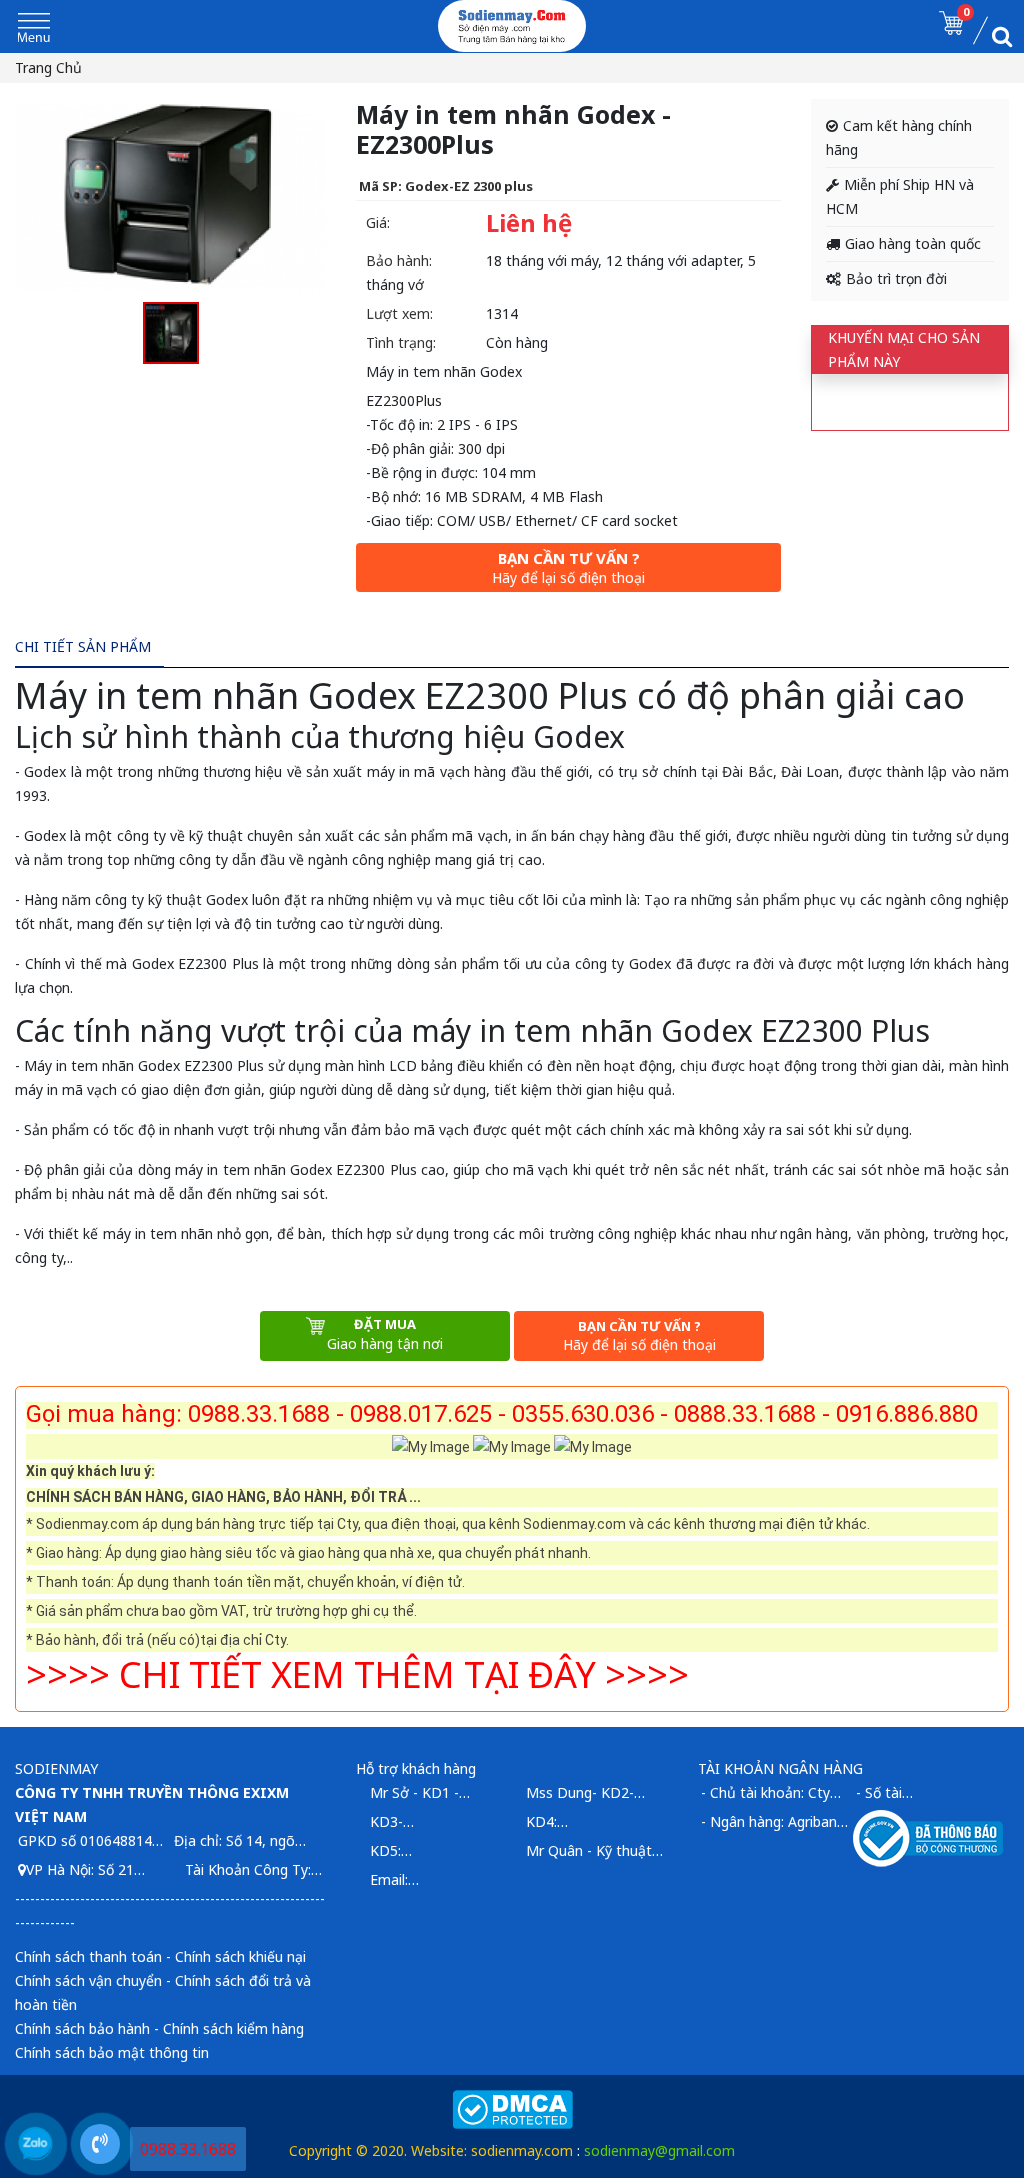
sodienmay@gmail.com (659, 2150)
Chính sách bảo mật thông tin (112, 2052)
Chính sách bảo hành (82, 2028)
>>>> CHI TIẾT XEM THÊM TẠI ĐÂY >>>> (357, 1674)
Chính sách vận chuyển (88, 1980)
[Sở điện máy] (512, 26)
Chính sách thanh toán (88, 1956)
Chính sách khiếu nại (240, 1956)
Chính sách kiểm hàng (233, 2028)
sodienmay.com (522, 2150)
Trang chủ (48, 67)
